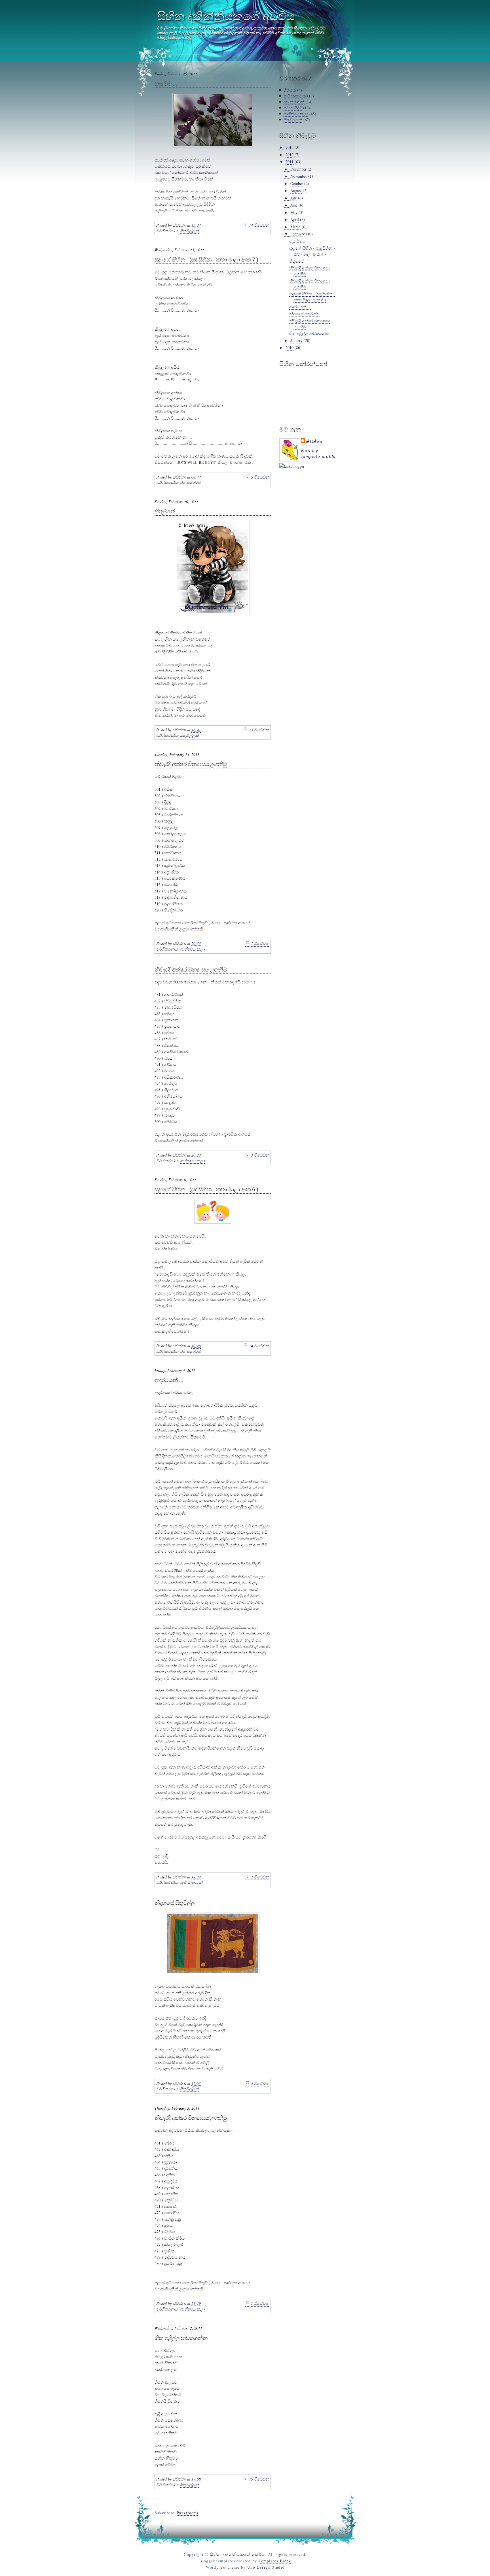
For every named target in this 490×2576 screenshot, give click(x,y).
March (295, 227)
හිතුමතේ (165, 511)
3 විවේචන (260, 1155)
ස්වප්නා (314, 442)
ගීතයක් (290, 90)
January (296, 340)
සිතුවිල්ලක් (189, 231)
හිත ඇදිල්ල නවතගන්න (181, 2338)
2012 (290, 155)
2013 (290, 147)
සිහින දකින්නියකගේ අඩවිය (226, 16)
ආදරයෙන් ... (169, 1380)
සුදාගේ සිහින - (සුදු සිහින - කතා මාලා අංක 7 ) (206, 260)
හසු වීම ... (166, 84)
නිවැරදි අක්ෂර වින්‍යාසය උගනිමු (191, 764)
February (298, 234)
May (294, 212)
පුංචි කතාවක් (191, 1882)
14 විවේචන (259, 225)
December (298, 169)
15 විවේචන (259, 2479)
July (294, 198)
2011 (290, 162)
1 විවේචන (260, 943)
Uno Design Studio (266, 2567)
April (295, 219)
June (294, 205)
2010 (290, 347)
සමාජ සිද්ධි (293, 108)
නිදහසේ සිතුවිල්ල (175, 1903)
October (297, 183)
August (296, 191)
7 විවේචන (260, 1877)
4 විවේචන (260, 2083)
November (299, 176)
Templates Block (275, 2561)
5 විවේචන (260, 477)
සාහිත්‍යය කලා (192, 949)
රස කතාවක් (191, 482)
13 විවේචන (259, 730)
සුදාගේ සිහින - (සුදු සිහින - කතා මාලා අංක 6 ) (206, 1189)
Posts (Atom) (187, 2513)
